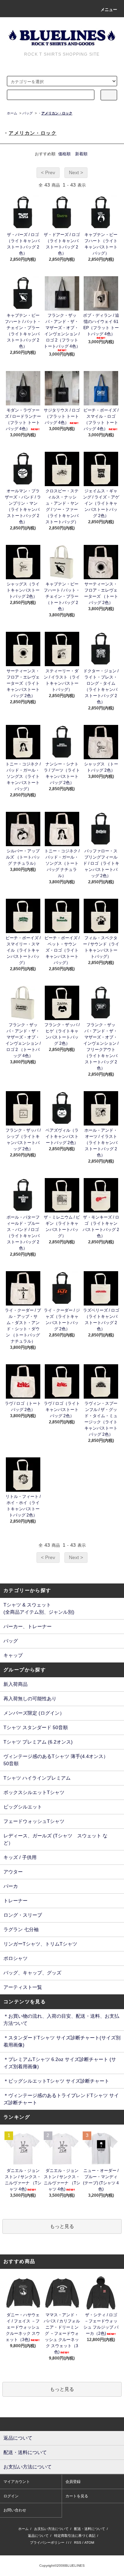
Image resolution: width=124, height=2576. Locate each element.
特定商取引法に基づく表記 (75, 2536)
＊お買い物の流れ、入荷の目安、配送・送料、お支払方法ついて (61, 2020)
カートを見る (77, 2496)
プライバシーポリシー (47, 2543)
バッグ (28, 113)
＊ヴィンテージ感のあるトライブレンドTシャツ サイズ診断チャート (61, 2099)
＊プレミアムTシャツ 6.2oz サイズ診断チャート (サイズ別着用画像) (60, 2063)
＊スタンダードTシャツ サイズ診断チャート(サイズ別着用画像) (62, 2041)
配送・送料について (90, 2529)
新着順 (81, 154)
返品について (38, 2536)
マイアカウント (17, 2482)
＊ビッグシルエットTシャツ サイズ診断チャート (56, 2081)
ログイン (11, 2496)
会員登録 (73, 2482)
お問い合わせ (15, 2510)
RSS (78, 2543)
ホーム (12, 113)
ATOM (89, 2543)
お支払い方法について (51, 2529)
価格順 (64, 154)
